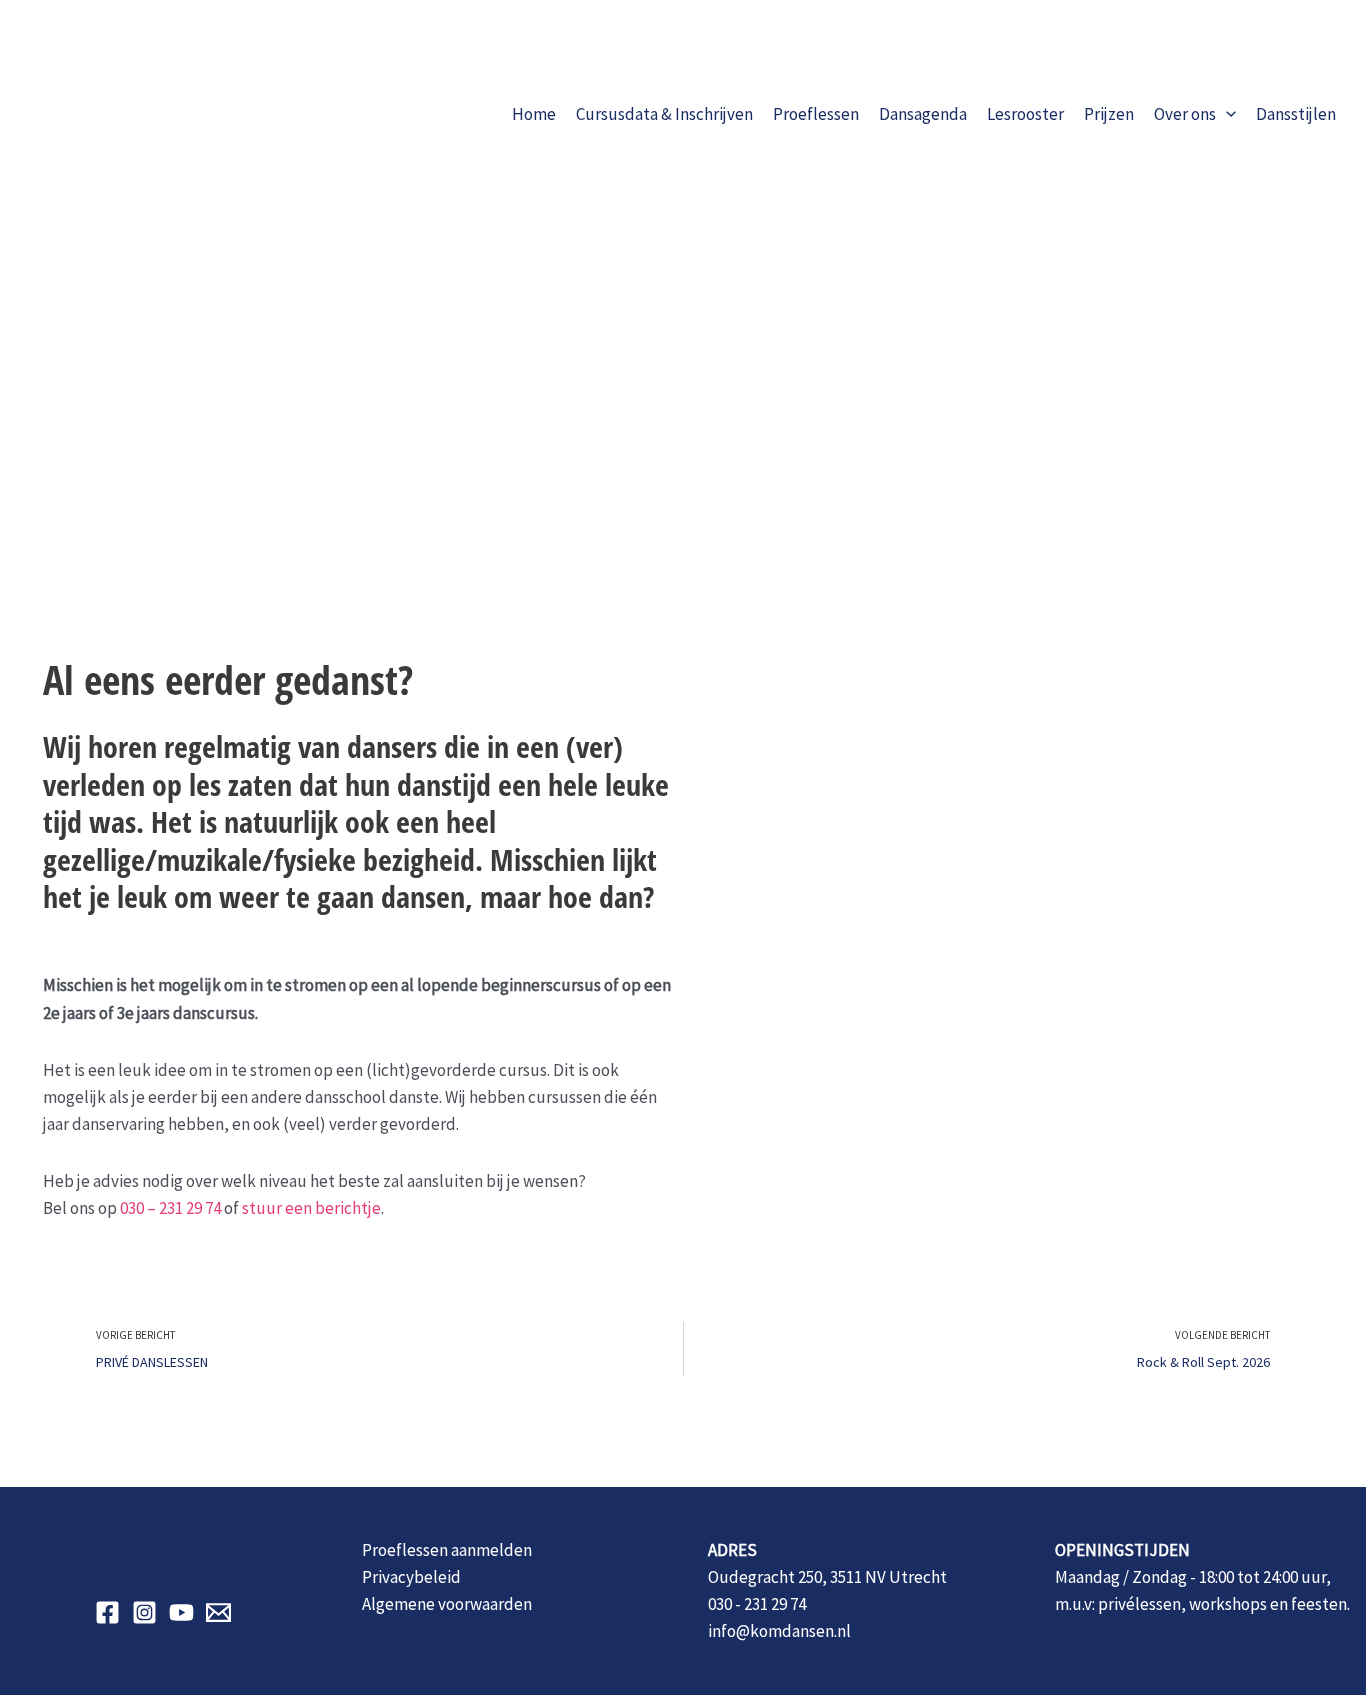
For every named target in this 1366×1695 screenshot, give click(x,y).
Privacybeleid (411, 1577)
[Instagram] (144, 1612)
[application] (1226, 114)
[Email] (218, 1612)
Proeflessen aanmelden (447, 1550)
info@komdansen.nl (779, 1631)
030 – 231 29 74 (170, 1208)
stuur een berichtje (311, 1208)
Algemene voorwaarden (447, 1604)
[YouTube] (181, 1612)
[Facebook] (107, 1612)
